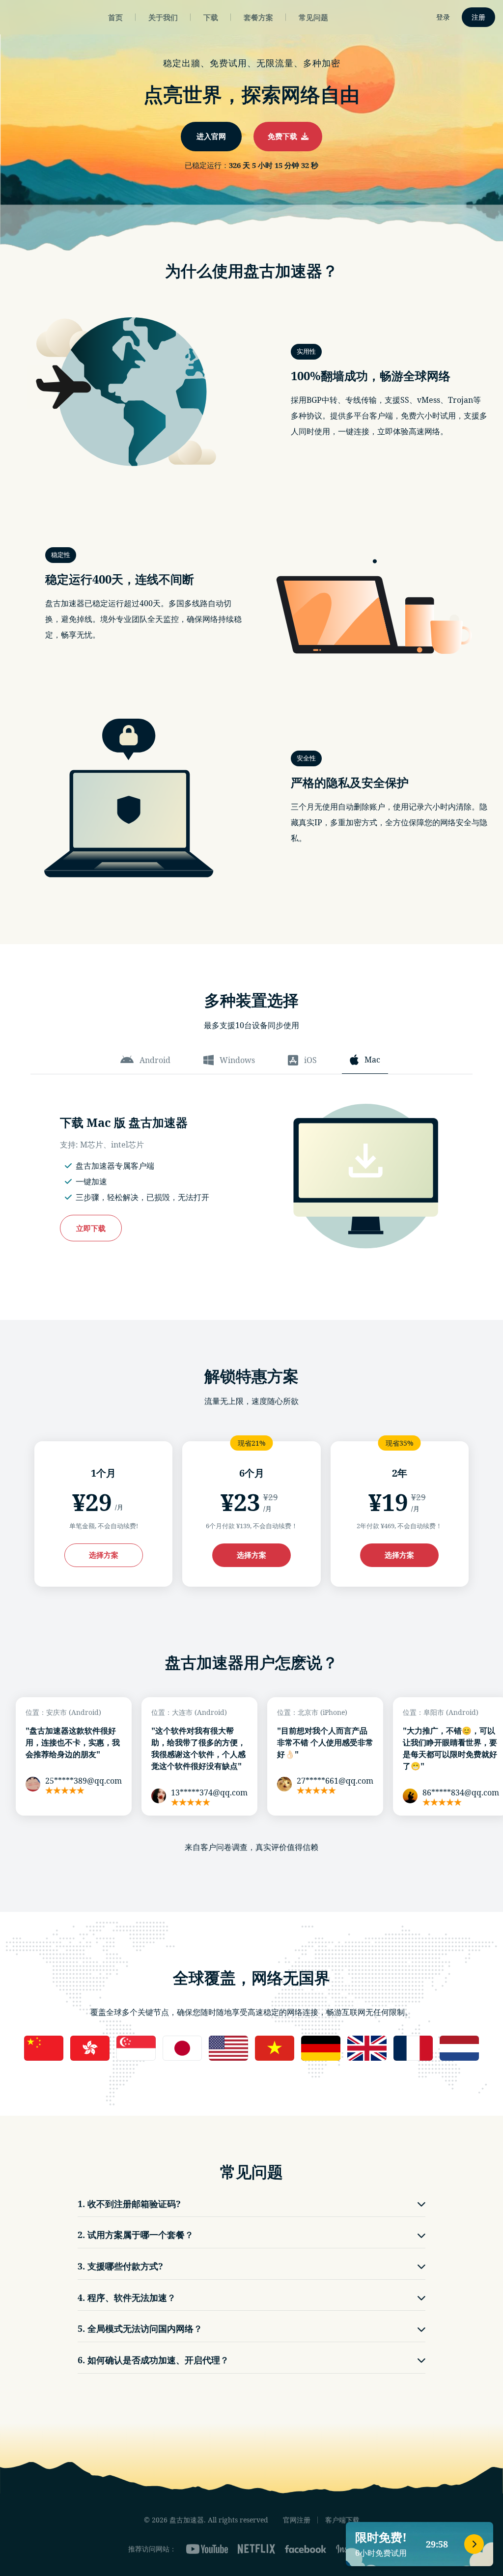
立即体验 (251, 1329)
